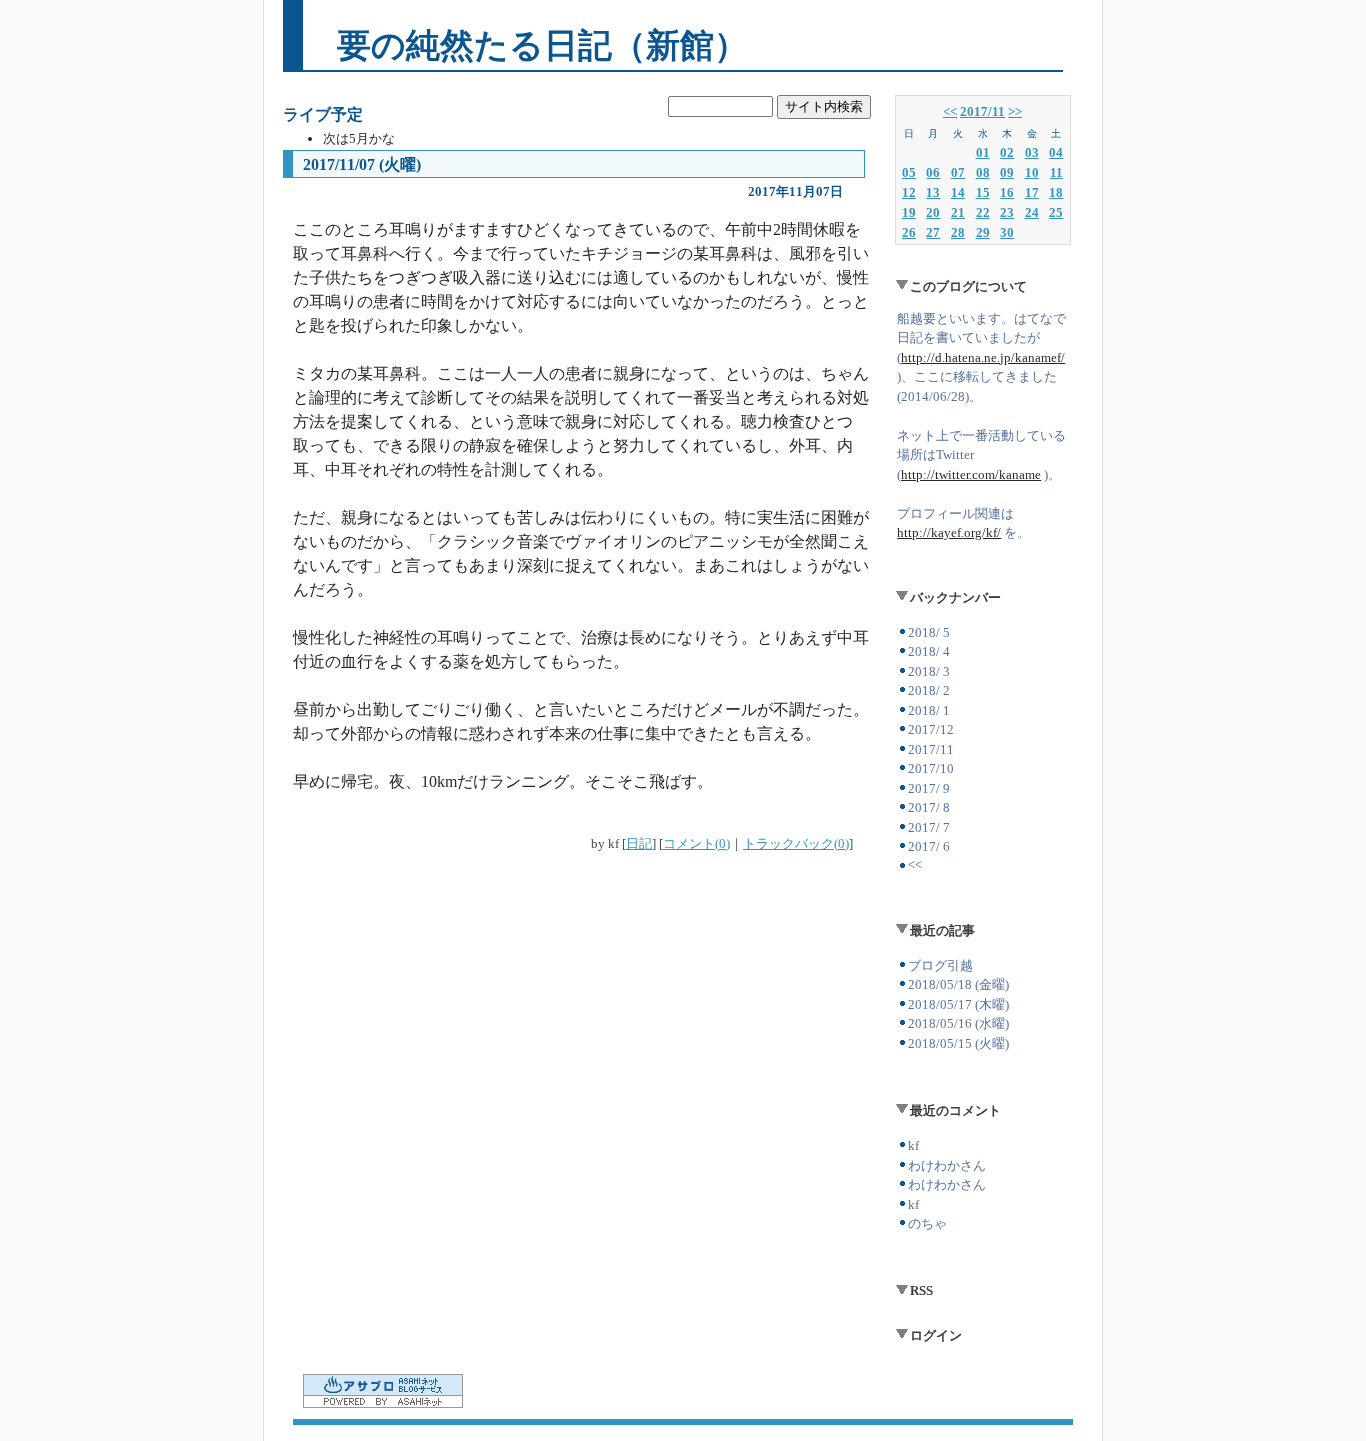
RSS (921, 1290)
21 (958, 212)
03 (1032, 152)
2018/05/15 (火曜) (958, 1043)
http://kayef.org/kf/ (949, 532)
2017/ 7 (929, 827)
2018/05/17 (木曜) (958, 1004)
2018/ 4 (929, 651)
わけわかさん (947, 1165)
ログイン (936, 1335)
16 (1007, 192)
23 (1007, 212)
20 (933, 212)
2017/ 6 (929, 846)
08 (983, 172)
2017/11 (982, 111)
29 (983, 232)
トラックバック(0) (796, 843)
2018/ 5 (929, 632)
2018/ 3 (929, 671)
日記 (639, 843)
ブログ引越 (940, 965)
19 (909, 212)
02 (1007, 152)
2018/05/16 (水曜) (958, 1023)
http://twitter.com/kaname (971, 474)
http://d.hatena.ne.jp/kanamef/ (983, 357)
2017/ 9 (929, 788)
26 (909, 232)
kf (913, 1145)
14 (958, 192)
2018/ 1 (929, 710)
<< (950, 111)
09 (1007, 172)
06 (933, 172)
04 (1056, 152)
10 (1032, 172)
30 (1007, 232)
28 (958, 232)
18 (1056, 192)
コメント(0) (696, 843)
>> (1015, 111)
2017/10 (931, 768)
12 (909, 192)
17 (1032, 192)
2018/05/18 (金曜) (958, 984)
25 (1056, 212)
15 (983, 192)
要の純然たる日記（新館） (542, 45)
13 (933, 192)
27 (933, 232)
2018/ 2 (929, 690)
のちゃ (927, 1223)
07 (958, 172)
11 (1056, 172)
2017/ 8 (929, 807)
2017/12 (931, 729)
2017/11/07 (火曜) (362, 164)
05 (909, 172)
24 (1032, 212)
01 (983, 152)
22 (983, 212)
